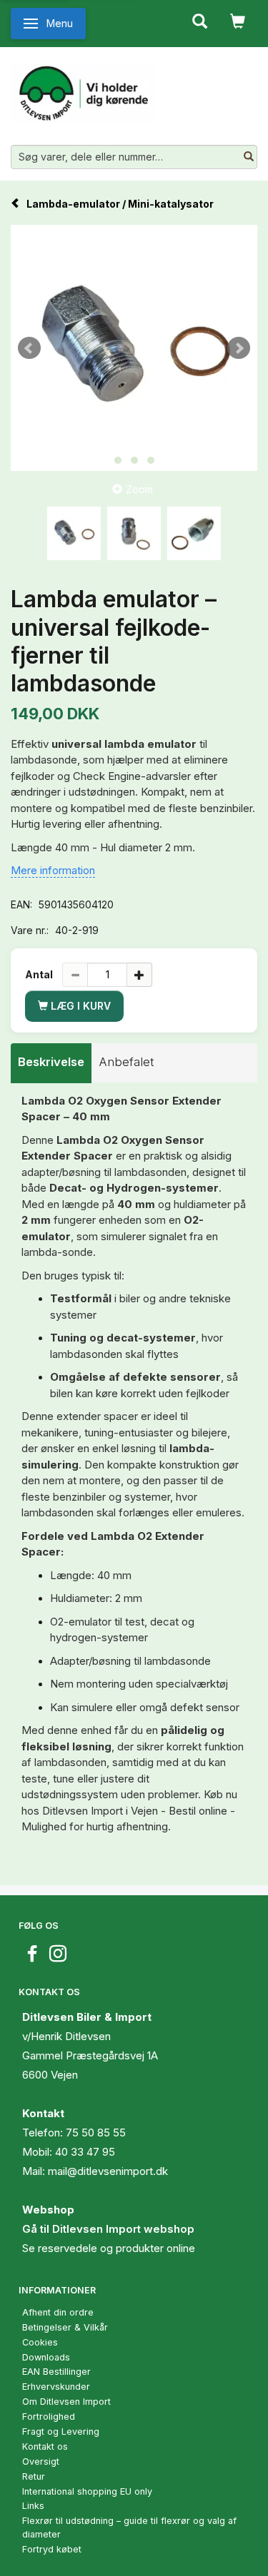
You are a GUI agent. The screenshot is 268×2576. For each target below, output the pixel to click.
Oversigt (41, 2461)
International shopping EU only (87, 2491)
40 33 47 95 (85, 2152)
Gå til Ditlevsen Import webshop (108, 2229)
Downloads (46, 2357)
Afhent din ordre (58, 2312)
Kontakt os (45, 2446)
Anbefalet (126, 1062)
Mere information (53, 870)
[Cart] (238, 20)
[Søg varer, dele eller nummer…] (249, 157)
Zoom (139, 489)
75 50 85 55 (96, 2133)
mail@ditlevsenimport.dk (108, 2171)
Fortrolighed (49, 2417)
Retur (34, 2476)
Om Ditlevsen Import (66, 2402)
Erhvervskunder (56, 2387)
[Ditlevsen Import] (83, 88)
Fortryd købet (52, 2549)
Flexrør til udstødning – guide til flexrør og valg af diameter (129, 2527)
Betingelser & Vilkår (65, 2327)
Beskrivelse (51, 1062)
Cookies (40, 2342)
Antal (40, 974)
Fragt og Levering (61, 2432)
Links (33, 2506)
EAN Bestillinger (56, 2372)
